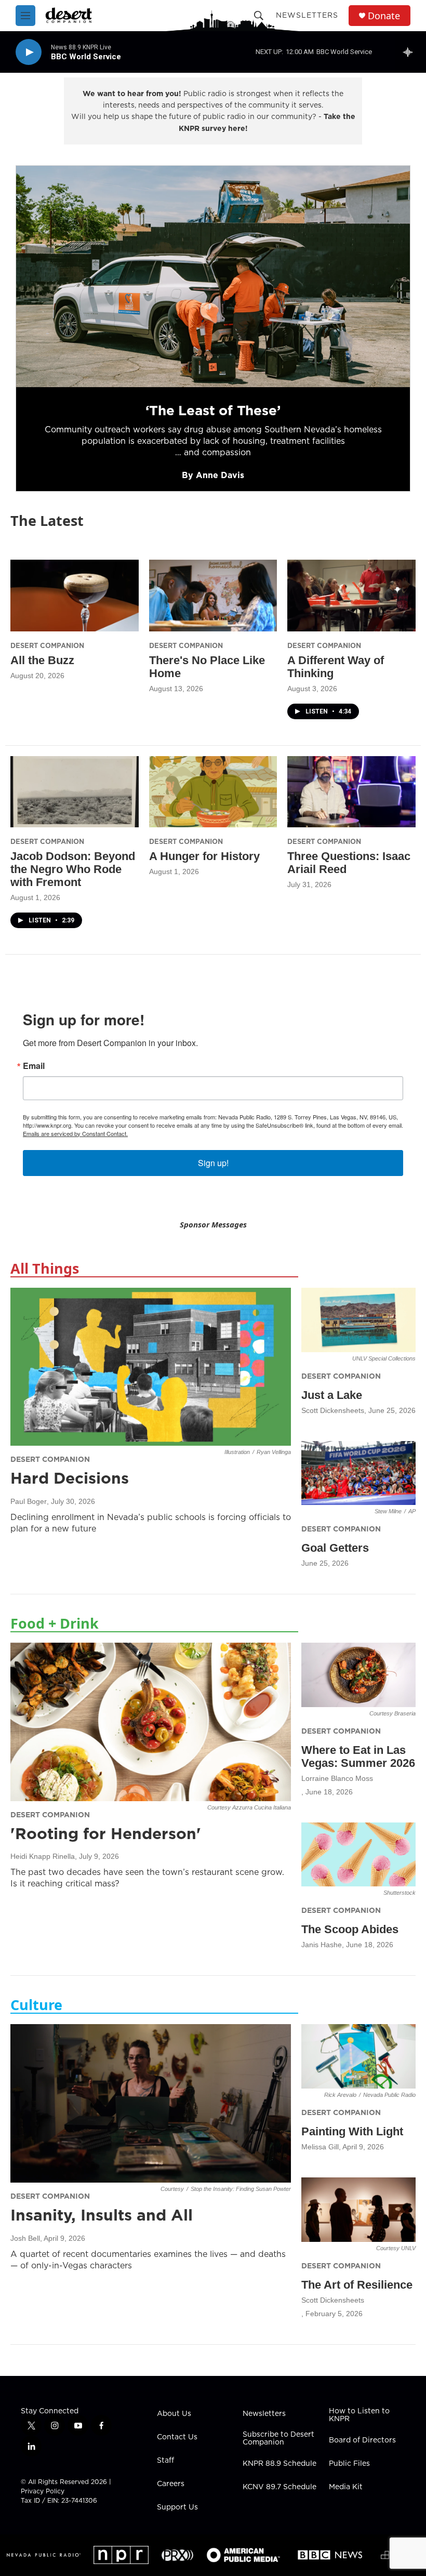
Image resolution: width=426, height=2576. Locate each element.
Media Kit (346, 2487)
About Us (174, 2414)
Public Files (349, 2464)
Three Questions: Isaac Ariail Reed (349, 863)
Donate (384, 16)
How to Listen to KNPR (359, 2415)
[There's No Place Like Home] (213, 595)
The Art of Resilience (357, 2285)
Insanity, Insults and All (102, 2215)
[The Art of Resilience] (358, 2210)
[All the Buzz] (75, 595)
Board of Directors (362, 2440)
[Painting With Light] (358, 2056)
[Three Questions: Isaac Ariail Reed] (351, 792)
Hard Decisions (70, 1478)
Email (34, 1066)
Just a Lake (332, 1395)
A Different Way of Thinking (336, 667)
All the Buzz (42, 660)
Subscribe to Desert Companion (278, 2439)
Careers (171, 2484)
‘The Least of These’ (213, 410)
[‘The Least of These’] (213, 276)
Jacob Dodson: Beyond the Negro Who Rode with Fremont (73, 869)
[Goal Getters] (358, 1473)
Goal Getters (335, 1548)
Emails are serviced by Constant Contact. (75, 1133)
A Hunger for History (204, 856)
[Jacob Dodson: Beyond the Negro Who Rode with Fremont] (75, 792)
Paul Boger (29, 1501)
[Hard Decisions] (151, 1367)
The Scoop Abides (350, 1929)
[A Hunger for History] (213, 792)
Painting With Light (352, 2131)
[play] (29, 52)
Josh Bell (25, 2238)
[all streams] (411, 52)
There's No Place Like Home (207, 667)
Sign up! (213, 1163)
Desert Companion (47, 645)
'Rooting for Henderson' (106, 1833)
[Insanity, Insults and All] (151, 2103)
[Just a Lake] (358, 1320)
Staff (165, 2461)
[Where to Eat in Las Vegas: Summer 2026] (358, 1675)
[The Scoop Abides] (358, 1855)
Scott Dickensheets (333, 1410)
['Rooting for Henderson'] (151, 1722)
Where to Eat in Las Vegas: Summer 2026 (358, 1756)
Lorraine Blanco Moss (337, 1778)
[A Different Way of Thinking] (351, 595)
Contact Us (177, 2437)
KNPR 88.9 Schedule (279, 2464)
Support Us (177, 2507)
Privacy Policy (43, 2491)
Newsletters (307, 15)
